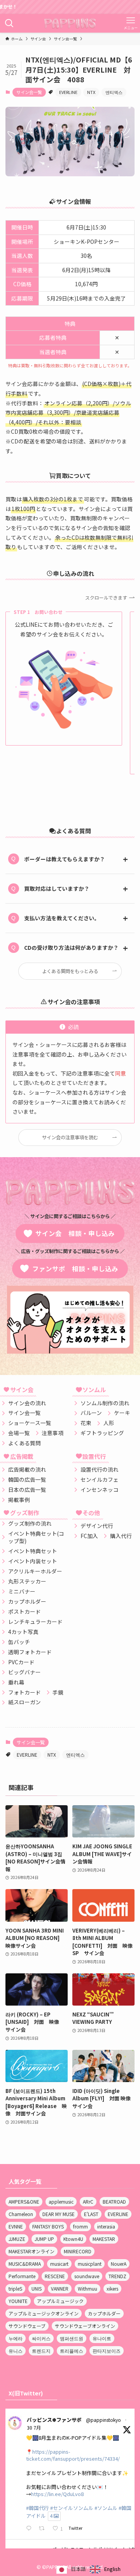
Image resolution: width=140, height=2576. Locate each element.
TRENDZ (117, 2276)
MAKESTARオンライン (31, 2251)
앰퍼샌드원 (72, 2338)
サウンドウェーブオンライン (85, 2326)
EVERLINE (68, 92)
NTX (91, 92)
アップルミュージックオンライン (44, 2313)
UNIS (37, 2288)
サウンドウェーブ (27, 2326)
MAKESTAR (104, 2239)
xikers (112, 2288)
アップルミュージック (60, 2301)
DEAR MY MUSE (59, 2214)
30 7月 (34, 2427)
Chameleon (21, 2214)
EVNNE (16, 2226)
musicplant (90, 2264)
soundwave (87, 2276)
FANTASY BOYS (48, 2226)
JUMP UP (44, 2239)
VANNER (60, 2288)
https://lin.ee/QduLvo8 (57, 2494)
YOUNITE (18, 2301)
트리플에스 (72, 2351)
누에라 (16, 2338)
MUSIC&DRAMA (25, 2264)
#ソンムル (106, 2508)
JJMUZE (17, 2239)
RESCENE (55, 2276)
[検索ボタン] (9, 23)
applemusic (61, 2201)
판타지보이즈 (107, 2351)
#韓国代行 (38, 2508)
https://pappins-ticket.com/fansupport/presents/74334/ (73, 2455)
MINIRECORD (78, 2251)
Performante (22, 2276)
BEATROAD (114, 2201)
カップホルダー (104, 2313)
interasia (106, 2226)
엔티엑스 (114, 92)
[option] (105, 2569)
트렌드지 (41, 2351)
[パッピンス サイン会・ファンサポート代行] (70, 23)
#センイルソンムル (72, 2508)
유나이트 (102, 2338)
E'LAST (91, 2214)
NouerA (119, 2264)
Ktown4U (73, 2239)
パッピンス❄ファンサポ (54, 2420)
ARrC (88, 2201)
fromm (80, 2226)
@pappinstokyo (103, 2420)
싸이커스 (41, 2338)
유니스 (16, 2351)
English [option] (112, 2569)
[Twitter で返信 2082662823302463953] (30, 2529)
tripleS (15, 2288)
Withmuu (87, 2288)
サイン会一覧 (29, 92)
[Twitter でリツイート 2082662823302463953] (44, 2529)
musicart (59, 2264)
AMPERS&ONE (24, 2201)
